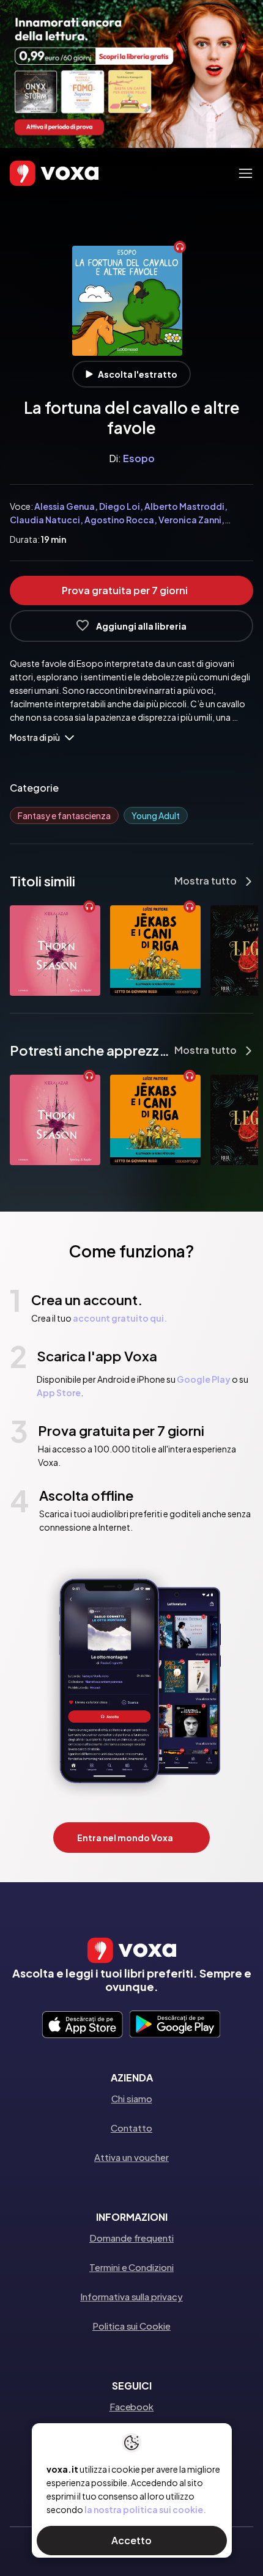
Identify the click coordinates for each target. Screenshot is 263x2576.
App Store (59, 1393)
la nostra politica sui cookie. (145, 2509)
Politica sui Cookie (131, 2326)
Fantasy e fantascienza (64, 815)
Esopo (139, 458)
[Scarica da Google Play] (175, 2025)
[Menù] (246, 173)
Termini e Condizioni (131, 2267)
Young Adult (156, 815)
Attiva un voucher (131, 2157)
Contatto (131, 2128)
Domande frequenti (131, 2238)
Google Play (204, 1379)
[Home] (37, 174)
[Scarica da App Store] (82, 2025)
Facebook (131, 2406)
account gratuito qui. (120, 1318)
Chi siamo (132, 2098)
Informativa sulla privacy (131, 2296)
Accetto (131, 2540)
